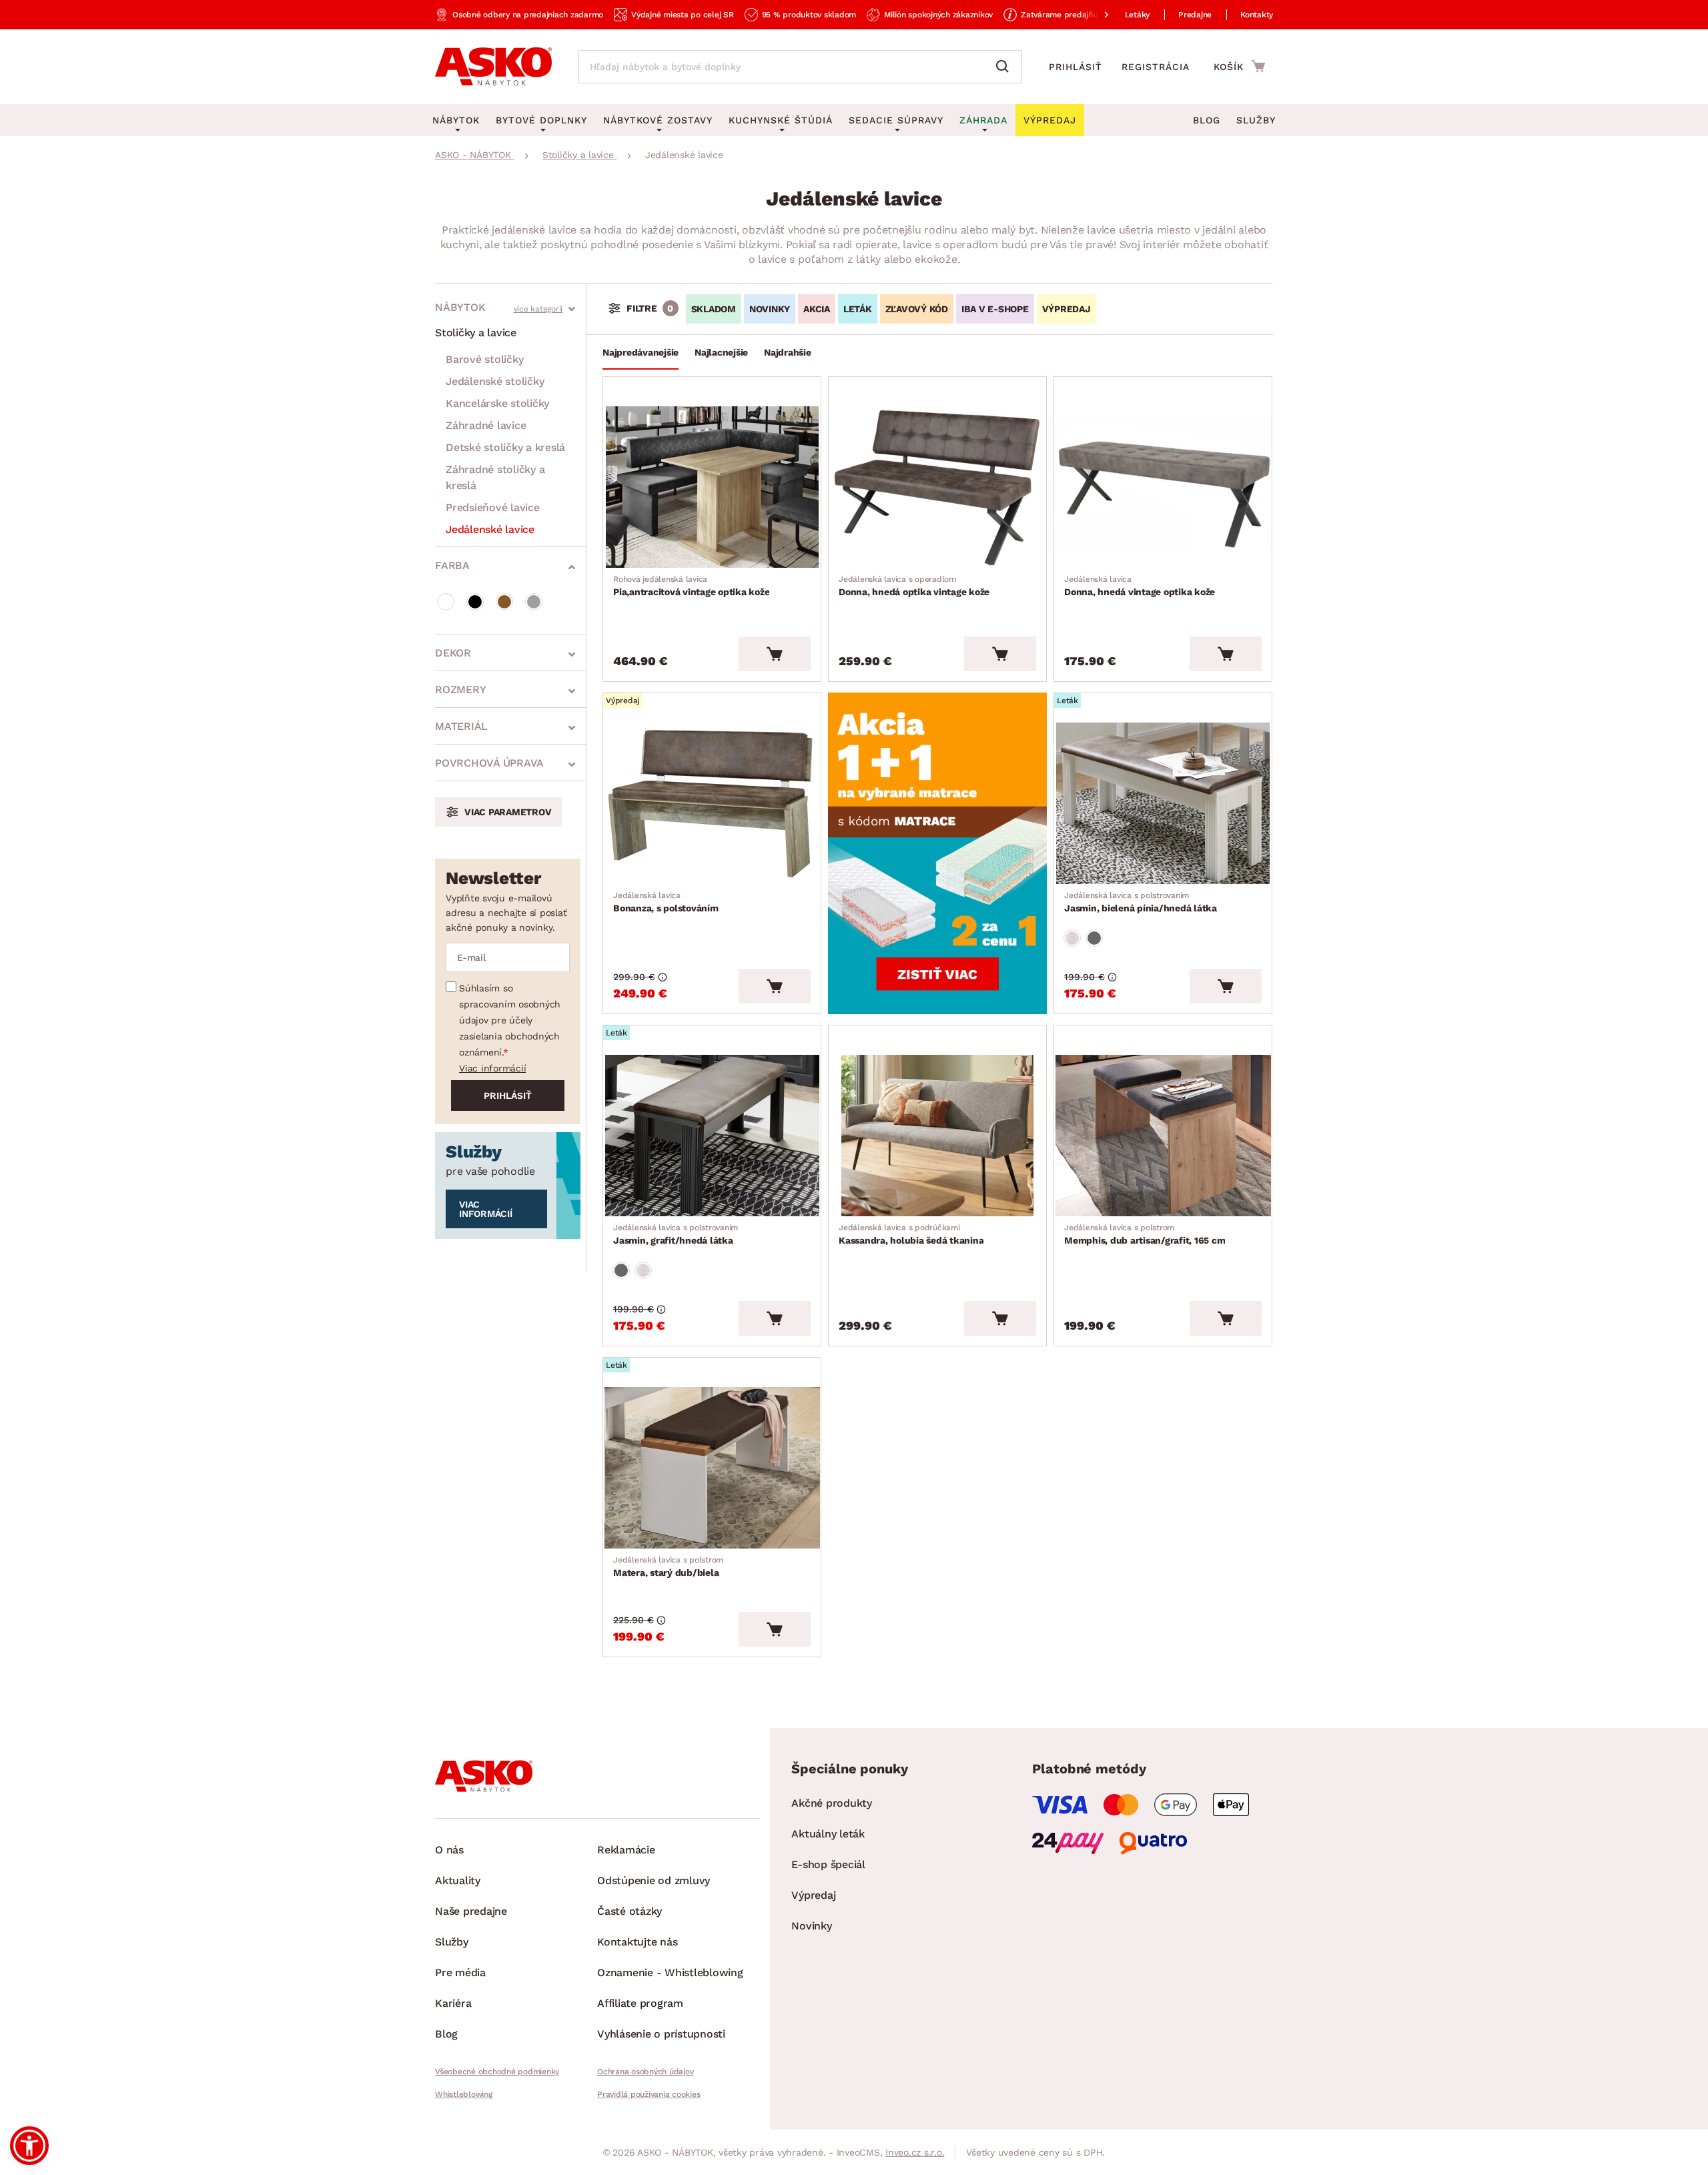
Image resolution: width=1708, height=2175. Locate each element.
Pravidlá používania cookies (649, 2094)
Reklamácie (626, 1850)
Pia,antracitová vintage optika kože (691, 586)
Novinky (811, 1926)
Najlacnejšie (721, 352)
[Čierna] (475, 602)
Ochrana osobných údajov (645, 2072)
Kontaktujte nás (637, 1942)
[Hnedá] (504, 602)
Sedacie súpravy (896, 120)
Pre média (460, 1973)
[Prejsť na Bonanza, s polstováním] (712, 803)
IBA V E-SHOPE (995, 309)
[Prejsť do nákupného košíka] (1239, 66)
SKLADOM (714, 309)
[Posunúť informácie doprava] (1096, 15)
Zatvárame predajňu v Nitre (1073, 15)
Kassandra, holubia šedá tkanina (911, 1234)
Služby (1256, 120)
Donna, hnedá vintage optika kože (1140, 586)
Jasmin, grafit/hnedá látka (676, 1234)
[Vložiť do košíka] (775, 654)
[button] (29, 2146)
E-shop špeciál (828, 1864)
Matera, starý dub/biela (668, 1567)
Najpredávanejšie (640, 352)
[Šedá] (534, 602)
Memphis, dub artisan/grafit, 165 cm (1145, 1234)
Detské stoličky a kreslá (505, 447)
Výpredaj (813, 1895)
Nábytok (460, 307)
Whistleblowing (464, 2094)
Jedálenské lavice (490, 529)
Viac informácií (492, 1068)
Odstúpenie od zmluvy (654, 1880)
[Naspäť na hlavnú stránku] (493, 67)
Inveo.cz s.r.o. (915, 2152)
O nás (449, 1850)
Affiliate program (640, 2003)
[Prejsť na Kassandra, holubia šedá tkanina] (937, 1136)
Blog (1207, 120)
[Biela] (446, 602)
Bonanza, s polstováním (666, 902)
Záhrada (983, 120)
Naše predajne (471, 1911)
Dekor (453, 653)
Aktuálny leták (828, 1834)
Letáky (1138, 15)
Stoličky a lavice (476, 333)
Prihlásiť (1076, 67)
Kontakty (1257, 15)
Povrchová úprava (489, 763)
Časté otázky (629, 1911)
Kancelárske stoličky (497, 403)
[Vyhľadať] (1005, 67)
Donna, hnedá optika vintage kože (914, 586)
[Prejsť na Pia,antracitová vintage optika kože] (712, 487)
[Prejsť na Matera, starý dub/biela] (712, 1468)
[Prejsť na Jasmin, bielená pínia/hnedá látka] (1163, 803)
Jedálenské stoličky (495, 381)
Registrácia (1156, 67)
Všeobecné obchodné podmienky (497, 2072)
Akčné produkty (832, 1803)
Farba (452, 565)
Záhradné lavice (486, 425)
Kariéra (453, 2003)
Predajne (1195, 15)
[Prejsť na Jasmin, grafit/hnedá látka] (712, 1136)
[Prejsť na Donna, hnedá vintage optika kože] (1163, 487)
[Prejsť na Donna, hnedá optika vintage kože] (937, 487)
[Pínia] (1072, 938)
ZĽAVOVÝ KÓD (917, 309)
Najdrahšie (788, 352)
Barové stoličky (484, 359)
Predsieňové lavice (493, 507)
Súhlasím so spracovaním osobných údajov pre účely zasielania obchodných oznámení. (510, 1020)
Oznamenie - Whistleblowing (670, 1973)
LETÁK (858, 309)
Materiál (461, 726)
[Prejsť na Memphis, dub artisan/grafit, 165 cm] (1163, 1136)
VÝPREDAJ (1066, 309)
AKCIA (817, 309)
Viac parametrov (508, 812)
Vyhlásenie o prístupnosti (661, 2034)
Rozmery (460, 690)
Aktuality (458, 1880)
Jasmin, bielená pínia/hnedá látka (1141, 902)
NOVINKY (770, 309)
